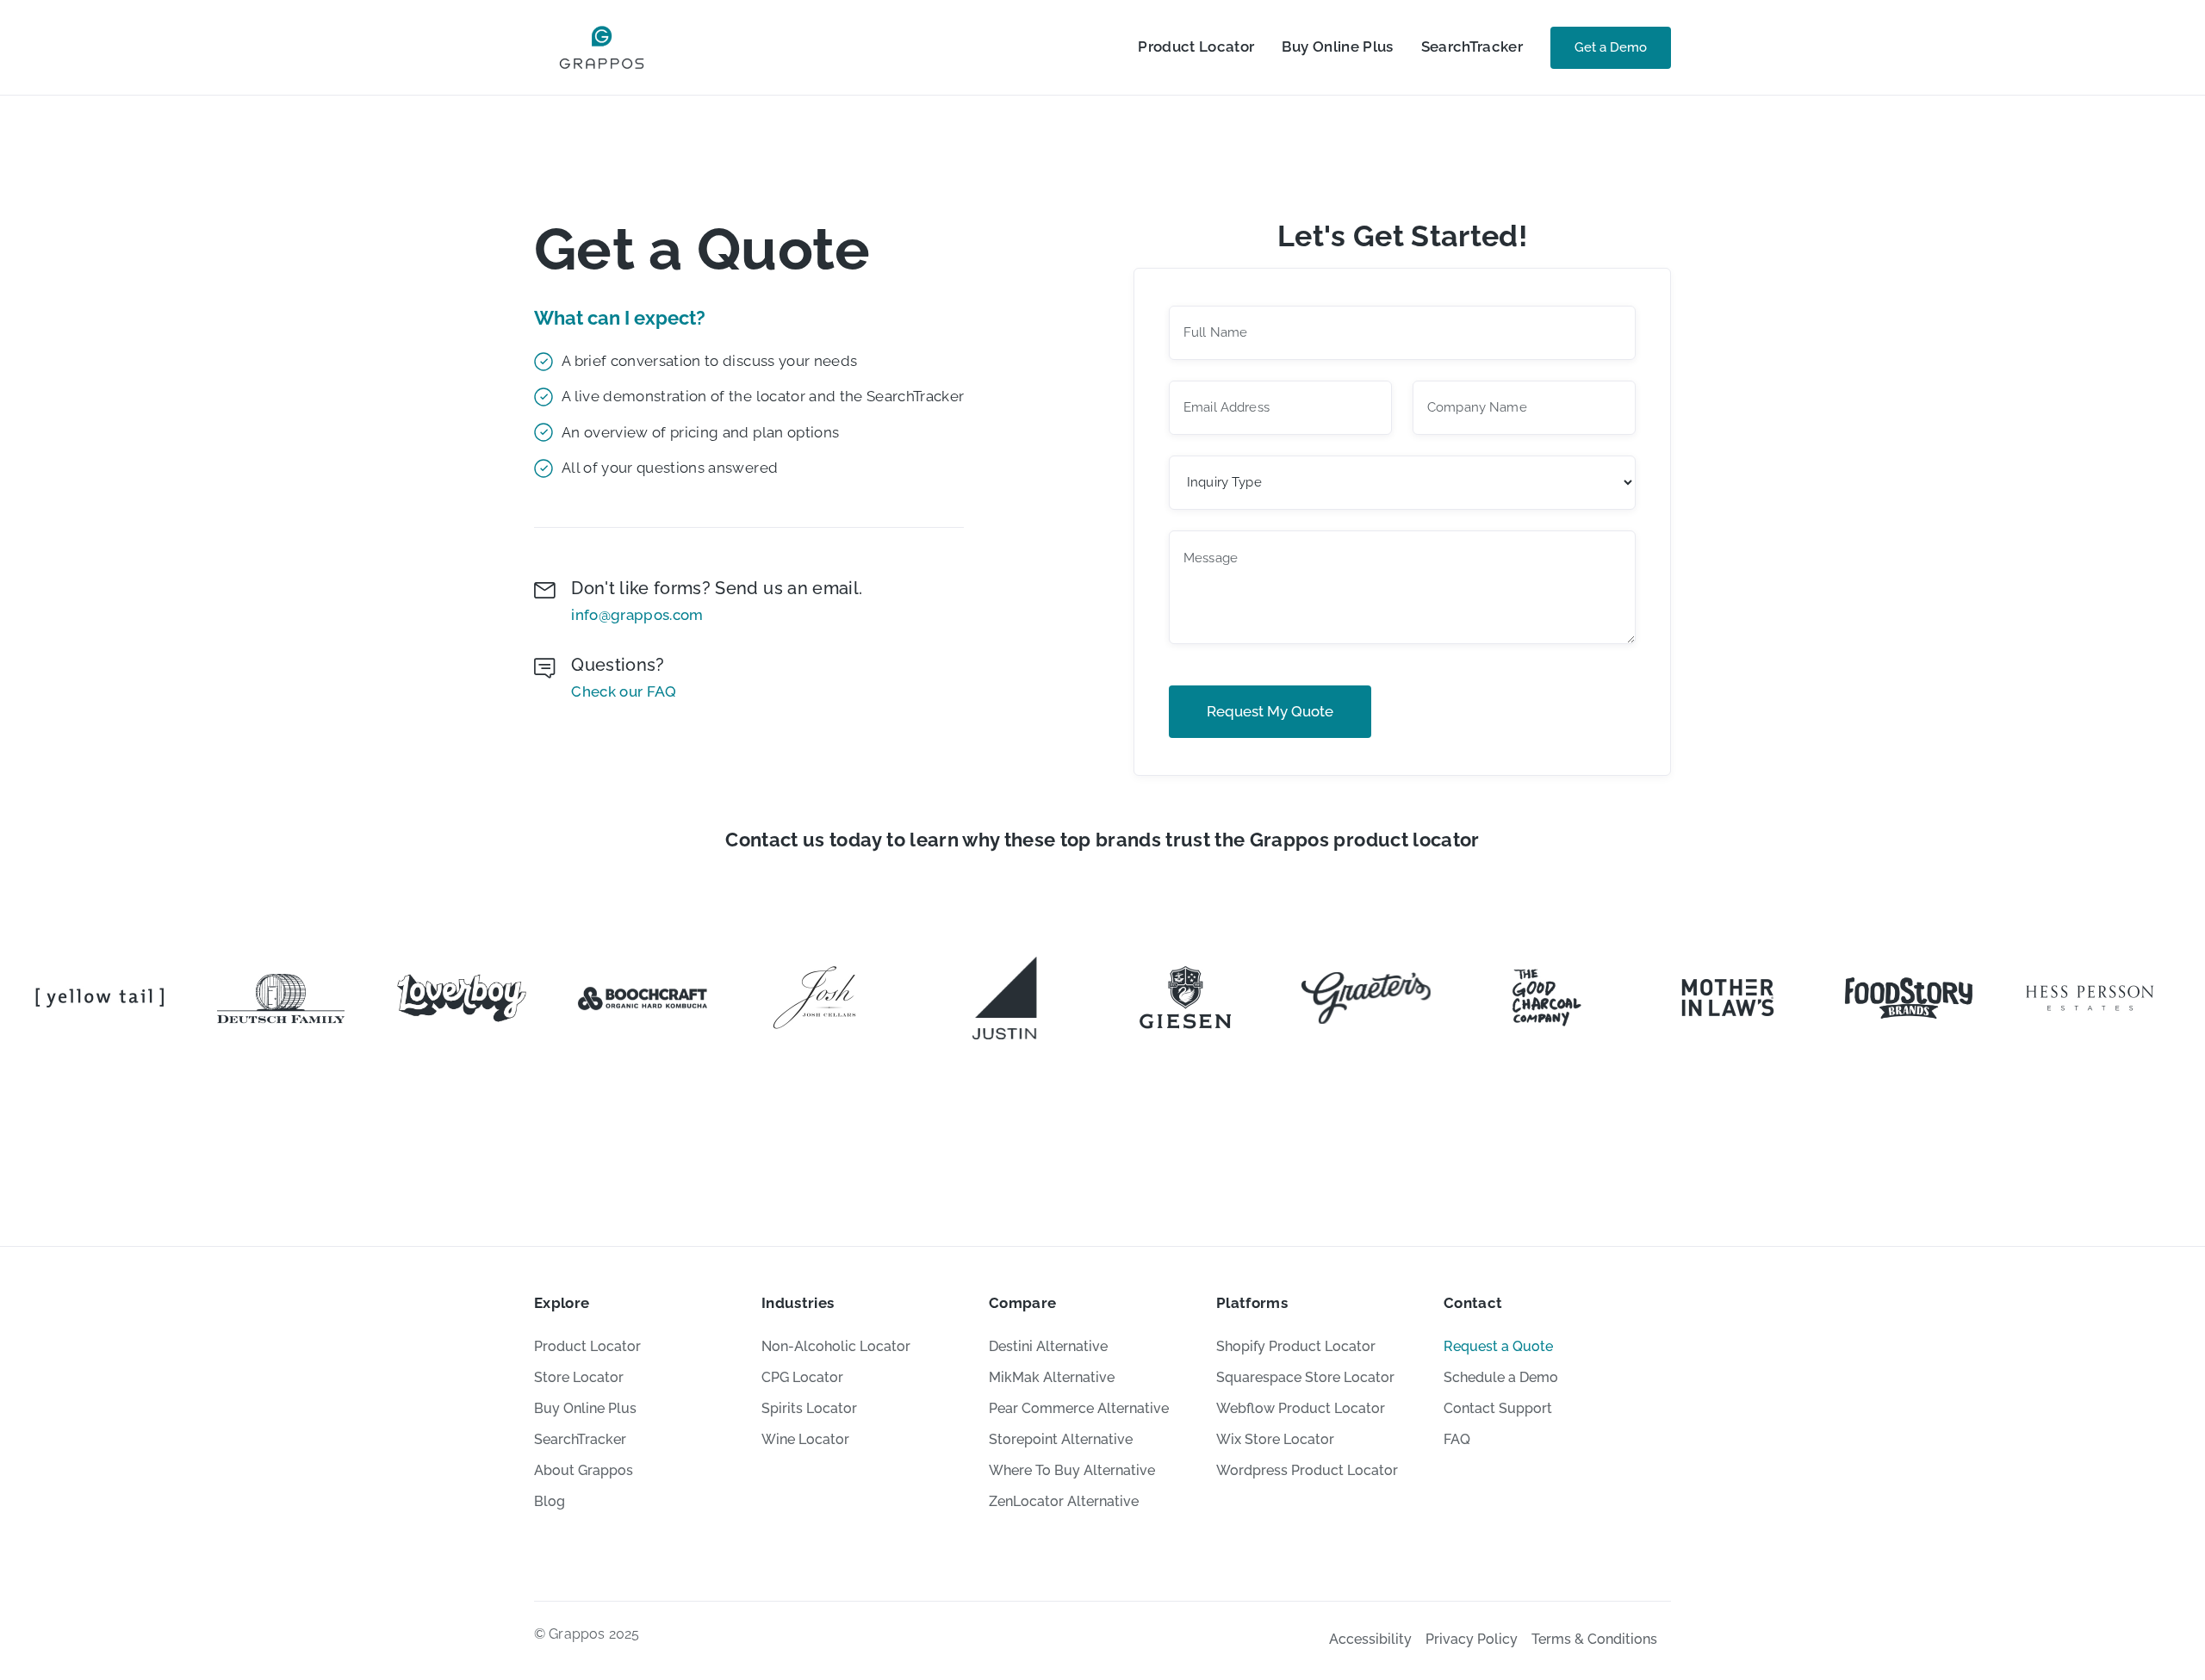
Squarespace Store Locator (1305, 1377)
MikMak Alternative (1052, 1377)
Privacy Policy (1472, 1639)
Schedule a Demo (1501, 1377)
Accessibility (1370, 1639)
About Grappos (584, 1470)
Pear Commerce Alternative (1079, 1408)
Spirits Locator (809, 1408)
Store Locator (579, 1377)
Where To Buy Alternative (1072, 1470)
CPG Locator (802, 1377)
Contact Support (1498, 1408)
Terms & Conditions (1594, 1639)
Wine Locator (805, 1439)
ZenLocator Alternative (1064, 1501)
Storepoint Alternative (1061, 1439)
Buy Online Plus (1337, 46)
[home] (602, 47)
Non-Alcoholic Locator (836, 1346)
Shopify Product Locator (1296, 1346)
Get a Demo (1611, 47)
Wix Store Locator (1275, 1439)
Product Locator (1196, 46)
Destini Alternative (1048, 1346)
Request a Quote (1498, 1346)
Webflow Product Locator (1301, 1408)
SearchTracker (1472, 46)
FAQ (1457, 1439)
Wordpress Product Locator (1307, 1470)
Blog (550, 1501)
